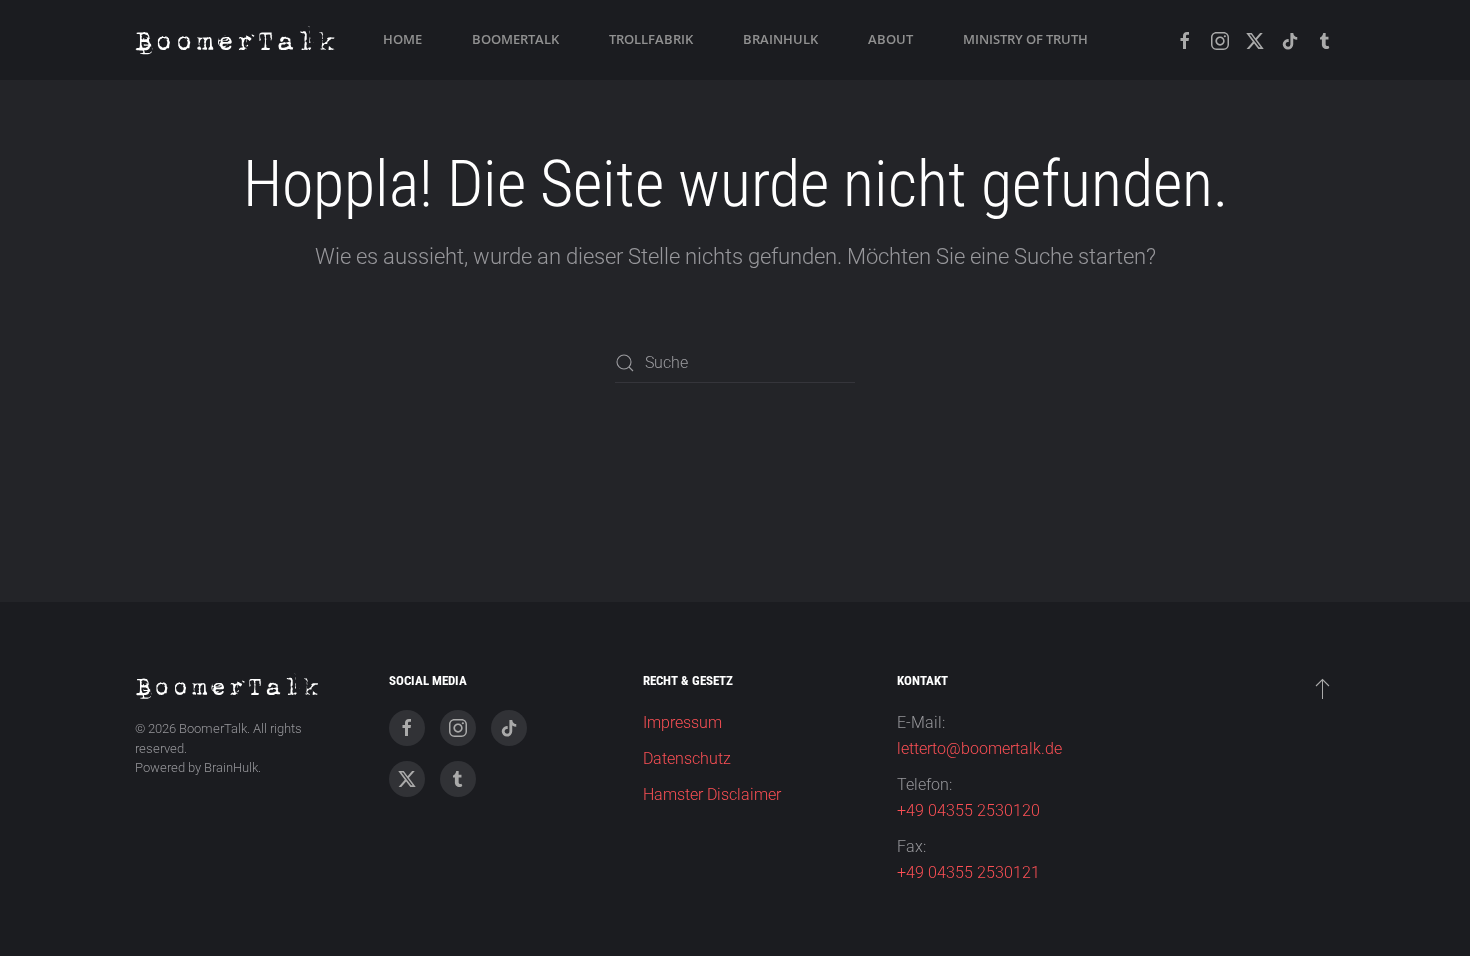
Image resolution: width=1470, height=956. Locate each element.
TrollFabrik (651, 39)
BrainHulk (780, 39)
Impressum (682, 722)
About (890, 39)
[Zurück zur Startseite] (235, 40)
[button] (1322, 688)
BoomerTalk (515, 39)
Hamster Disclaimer (712, 794)
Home (402, 39)
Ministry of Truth (1025, 39)
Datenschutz (687, 758)
